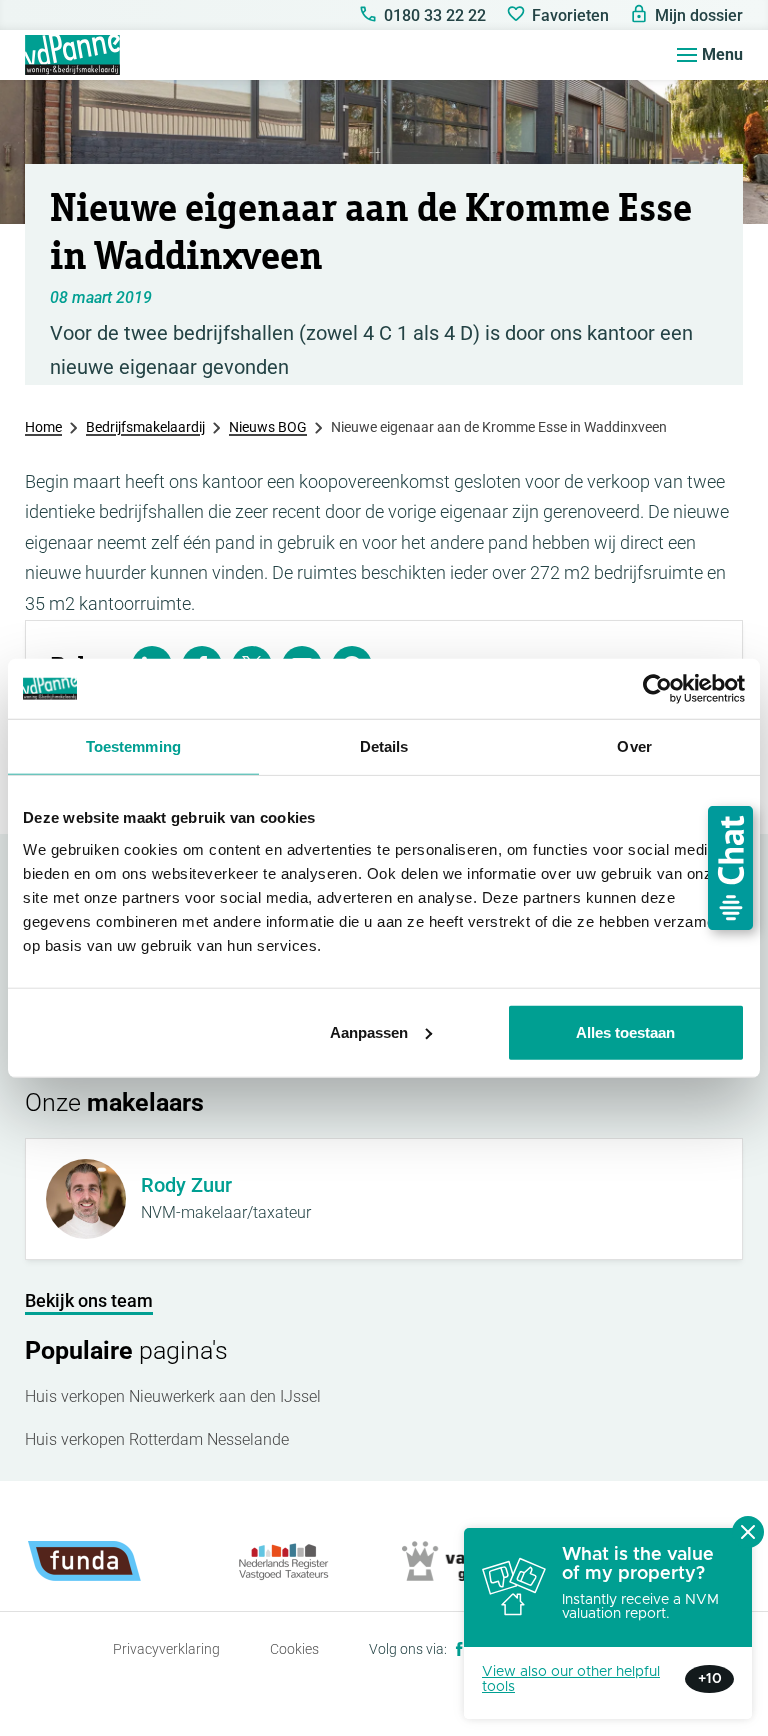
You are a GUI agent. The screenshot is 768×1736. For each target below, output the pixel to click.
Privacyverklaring (166, 1649)
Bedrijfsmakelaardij (145, 427)
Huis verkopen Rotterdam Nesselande (157, 1439)
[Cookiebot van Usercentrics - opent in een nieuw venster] (657, 689)
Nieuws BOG (268, 427)
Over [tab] (634, 746)
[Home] (72, 55)
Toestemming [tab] (133, 746)
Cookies (294, 1649)
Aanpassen (369, 1031)
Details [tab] (384, 746)
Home (43, 427)
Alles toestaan (625, 1031)
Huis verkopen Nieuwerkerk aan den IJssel (173, 1396)
